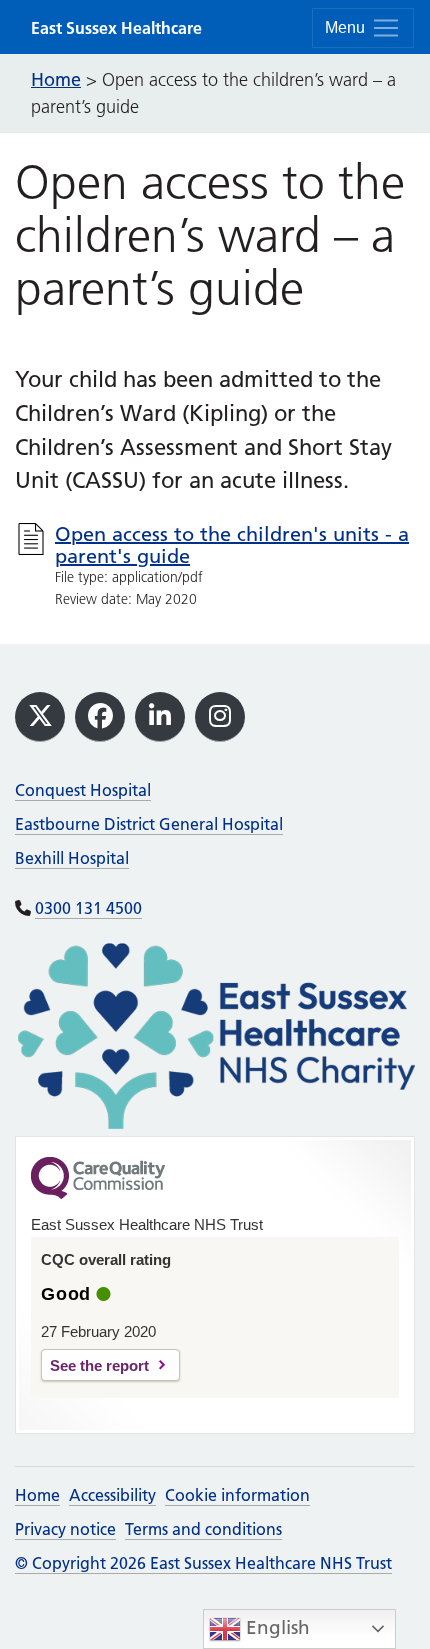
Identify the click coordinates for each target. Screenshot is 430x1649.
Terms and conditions (203, 1529)
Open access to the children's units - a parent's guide (232, 545)
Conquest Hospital (83, 790)
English (275, 1627)
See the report (99, 1365)
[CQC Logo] (98, 1194)
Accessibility (112, 1495)
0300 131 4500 (88, 908)
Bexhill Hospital (72, 858)
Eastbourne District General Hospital (149, 824)
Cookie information (237, 1495)
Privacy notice (65, 1529)
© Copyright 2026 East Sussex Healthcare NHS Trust (203, 1563)
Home (37, 1495)
